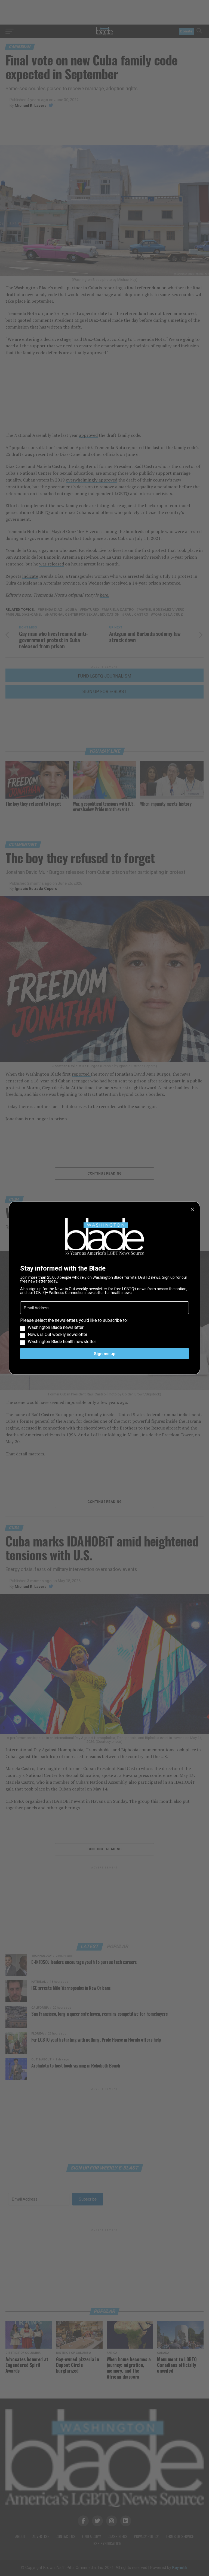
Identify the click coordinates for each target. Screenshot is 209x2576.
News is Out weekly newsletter (58, 1335)
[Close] (192, 1209)
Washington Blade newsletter (56, 1328)
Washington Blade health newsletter (62, 1342)
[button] (104, 1331)
